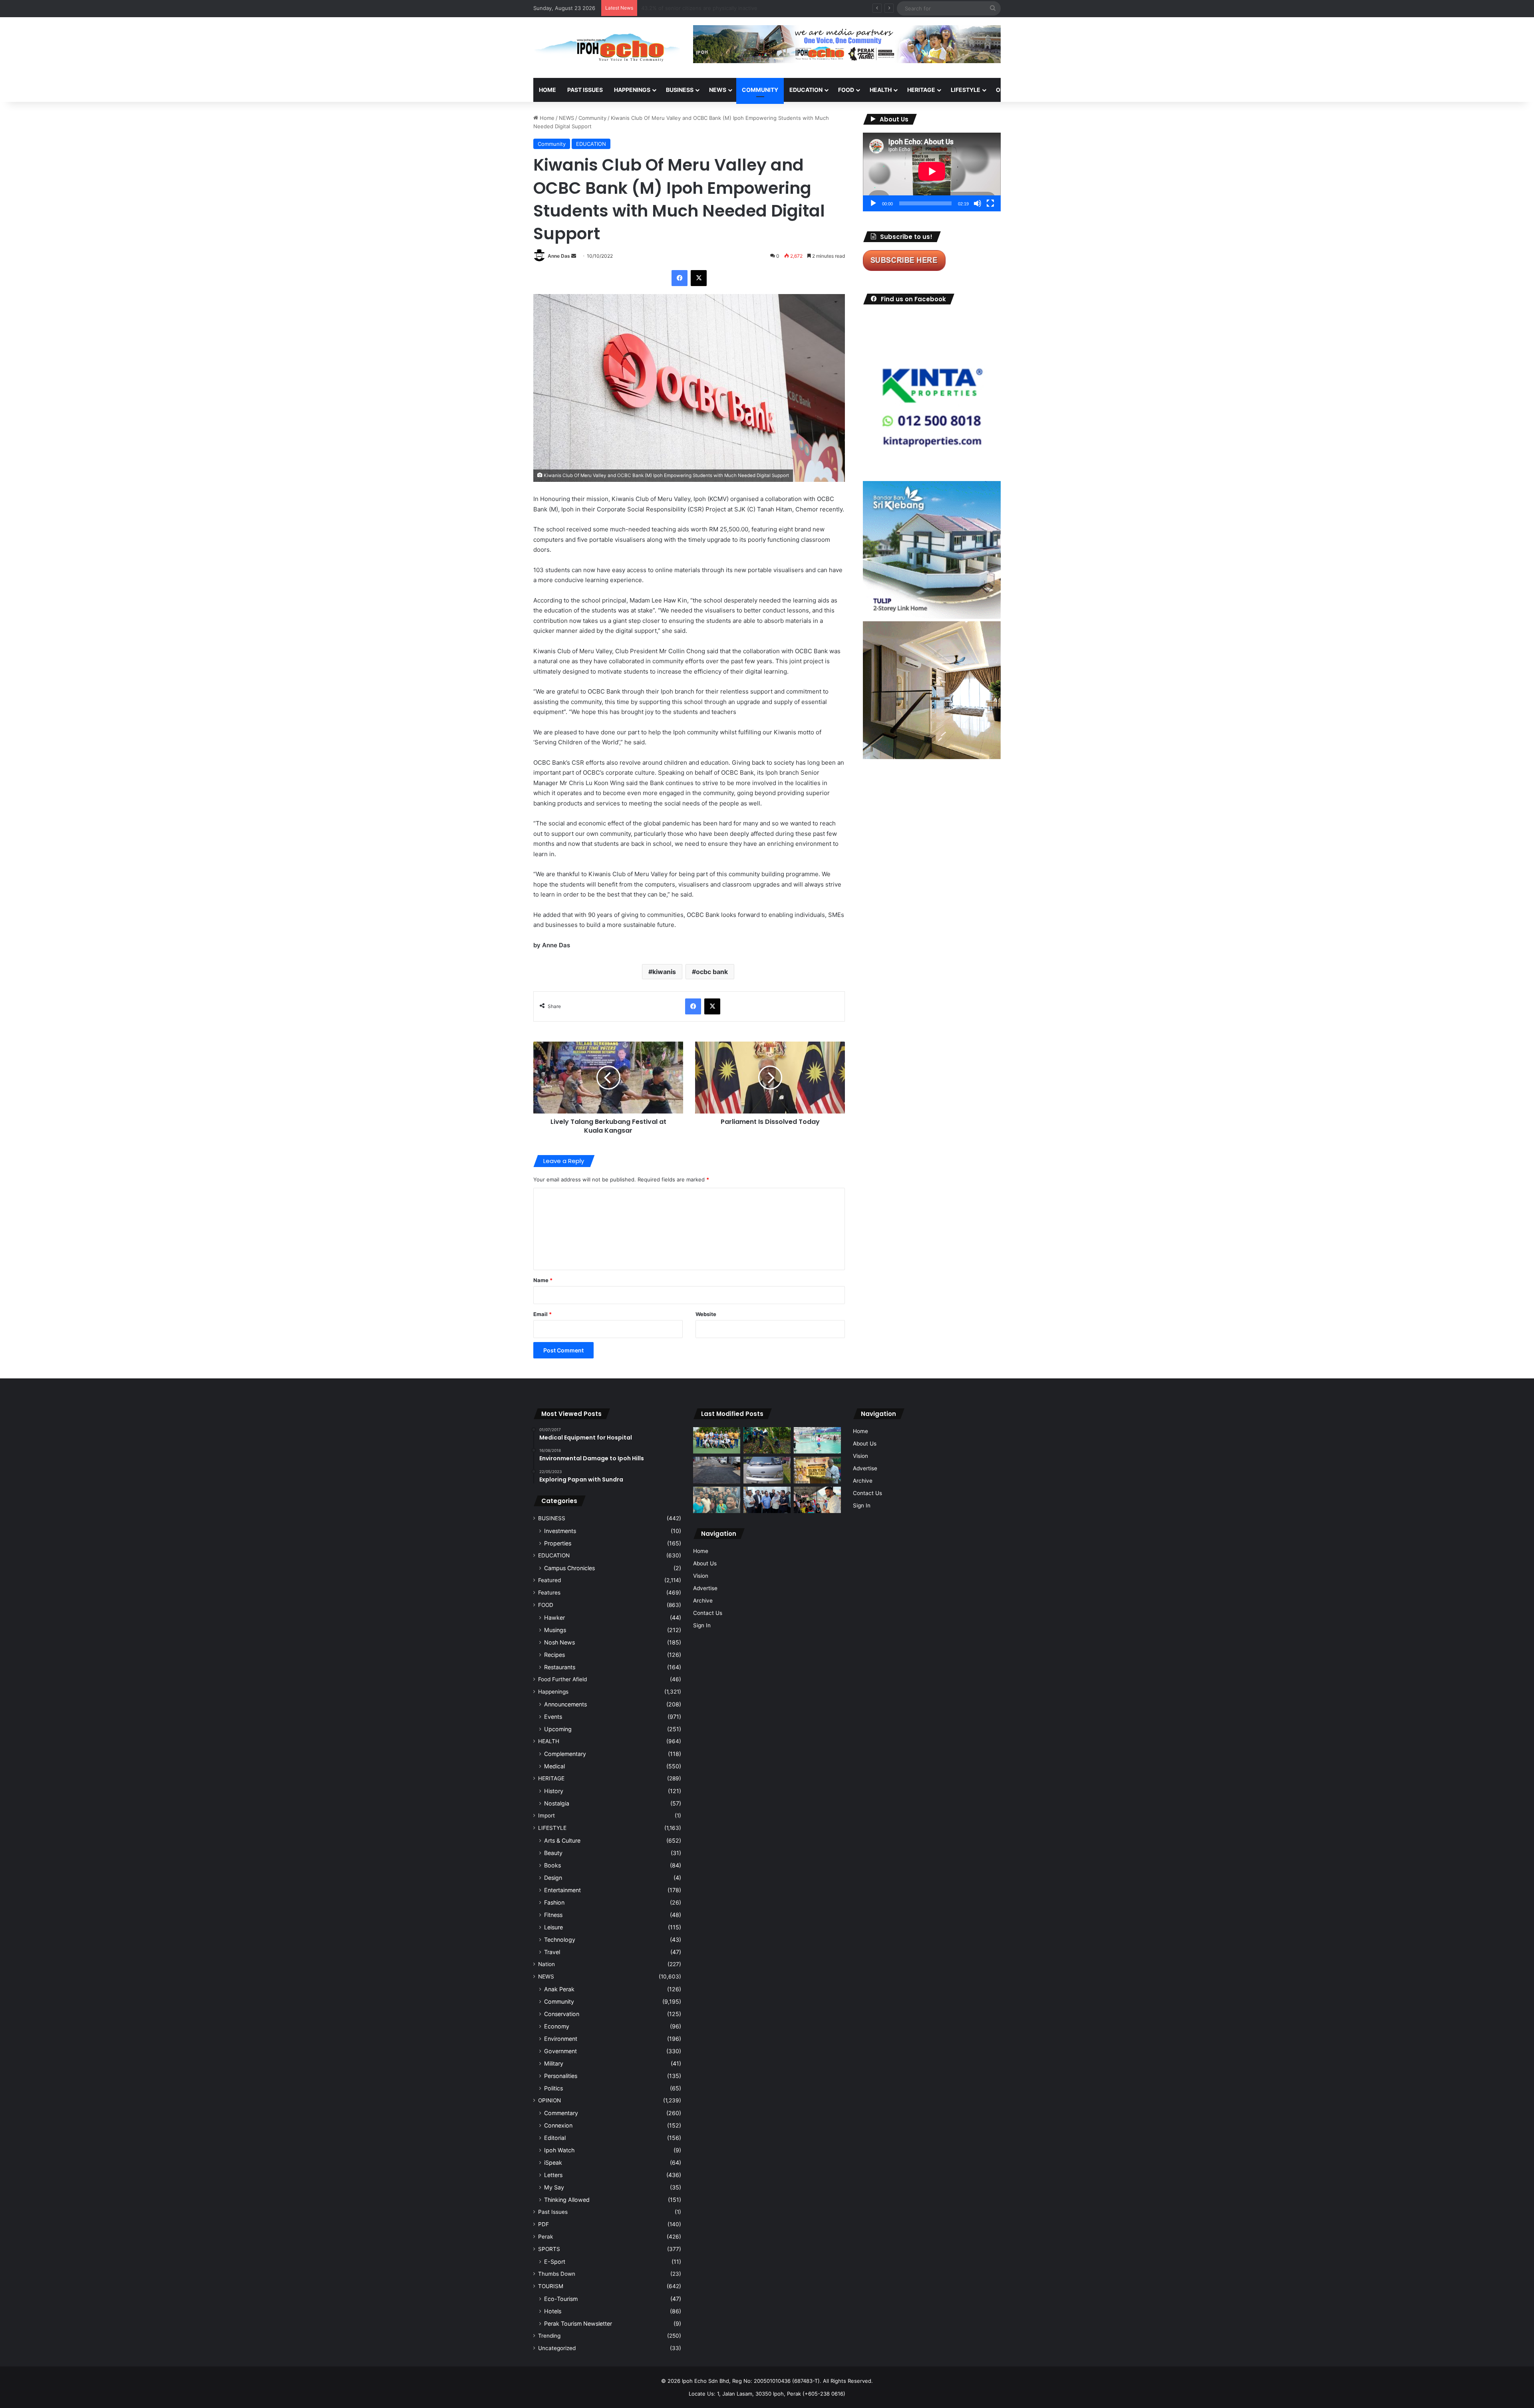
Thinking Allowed (567, 2200)
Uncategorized (557, 2348)
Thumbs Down (557, 2274)
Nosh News (559, 1642)
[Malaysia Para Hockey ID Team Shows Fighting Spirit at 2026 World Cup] (717, 1441)
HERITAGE (921, 90)
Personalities (561, 2076)
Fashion (554, 1902)
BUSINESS (680, 90)
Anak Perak (559, 1989)
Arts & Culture (562, 1840)
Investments (560, 1531)
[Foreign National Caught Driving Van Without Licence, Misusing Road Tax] (767, 1470)
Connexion (558, 2125)
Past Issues (585, 90)
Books (552, 1865)
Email (542, 1314)
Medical (554, 1766)
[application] (932, 172)
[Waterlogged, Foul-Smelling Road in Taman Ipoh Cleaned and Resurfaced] (717, 1470)
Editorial (555, 2138)
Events (553, 1717)
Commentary (561, 2113)
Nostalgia (557, 1803)
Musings (555, 1630)
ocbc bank (712, 972)
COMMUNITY (760, 90)
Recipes (554, 1655)
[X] (699, 278)
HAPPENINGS (632, 90)
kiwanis (664, 972)
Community (592, 118)
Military (554, 2063)
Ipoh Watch (559, 2150)
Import (546, 1815)
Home (547, 90)
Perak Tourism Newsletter (578, 2323)
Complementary (565, 1754)
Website (706, 1314)
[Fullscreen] (990, 203)
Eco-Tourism (561, 2299)
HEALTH (881, 90)
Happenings (553, 1692)
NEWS (718, 90)
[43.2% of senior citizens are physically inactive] (817, 1470)
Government (560, 2051)
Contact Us (708, 1613)
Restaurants (560, 1667)
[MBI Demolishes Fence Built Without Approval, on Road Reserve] (767, 1441)
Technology (560, 1940)
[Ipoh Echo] (607, 48)
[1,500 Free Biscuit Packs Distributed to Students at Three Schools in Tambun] (817, 1500)
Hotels (553, 2311)
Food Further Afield (562, 1679)
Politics (553, 2088)
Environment (561, 2039)
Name (543, 1280)
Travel (552, 1952)
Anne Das (559, 256)
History (554, 1791)
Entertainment (562, 1890)
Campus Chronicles (569, 1568)
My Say (554, 2187)
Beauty (553, 1853)
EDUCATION (806, 90)
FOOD (846, 90)
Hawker (554, 1618)
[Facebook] (680, 278)
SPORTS (1046, 90)
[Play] (873, 203)
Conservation (562, 2014)
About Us (705, 1563)
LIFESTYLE (966, 90)
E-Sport (555, 2262)
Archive (703, 1601)
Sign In (702, 1625)
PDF (543, 2224)
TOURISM (1082, 90)
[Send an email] (574, 256)
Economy (557, 2026)
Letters (553, 2175)
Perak (545, 2237)
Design (553, 1878)
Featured (549, 1580)
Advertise (705, 1588)
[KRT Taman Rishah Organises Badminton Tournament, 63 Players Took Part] (817, 1441)
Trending (549, 2336)
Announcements (565, 1704)
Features (549, 1593)
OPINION (1008, 90)
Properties (558, 1543)
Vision (701, 1576)
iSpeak (553, 2162)
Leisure (553, 1927)
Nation (546, 1964)
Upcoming (558, 1729)
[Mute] (978, 203)
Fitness (553, 1915)
